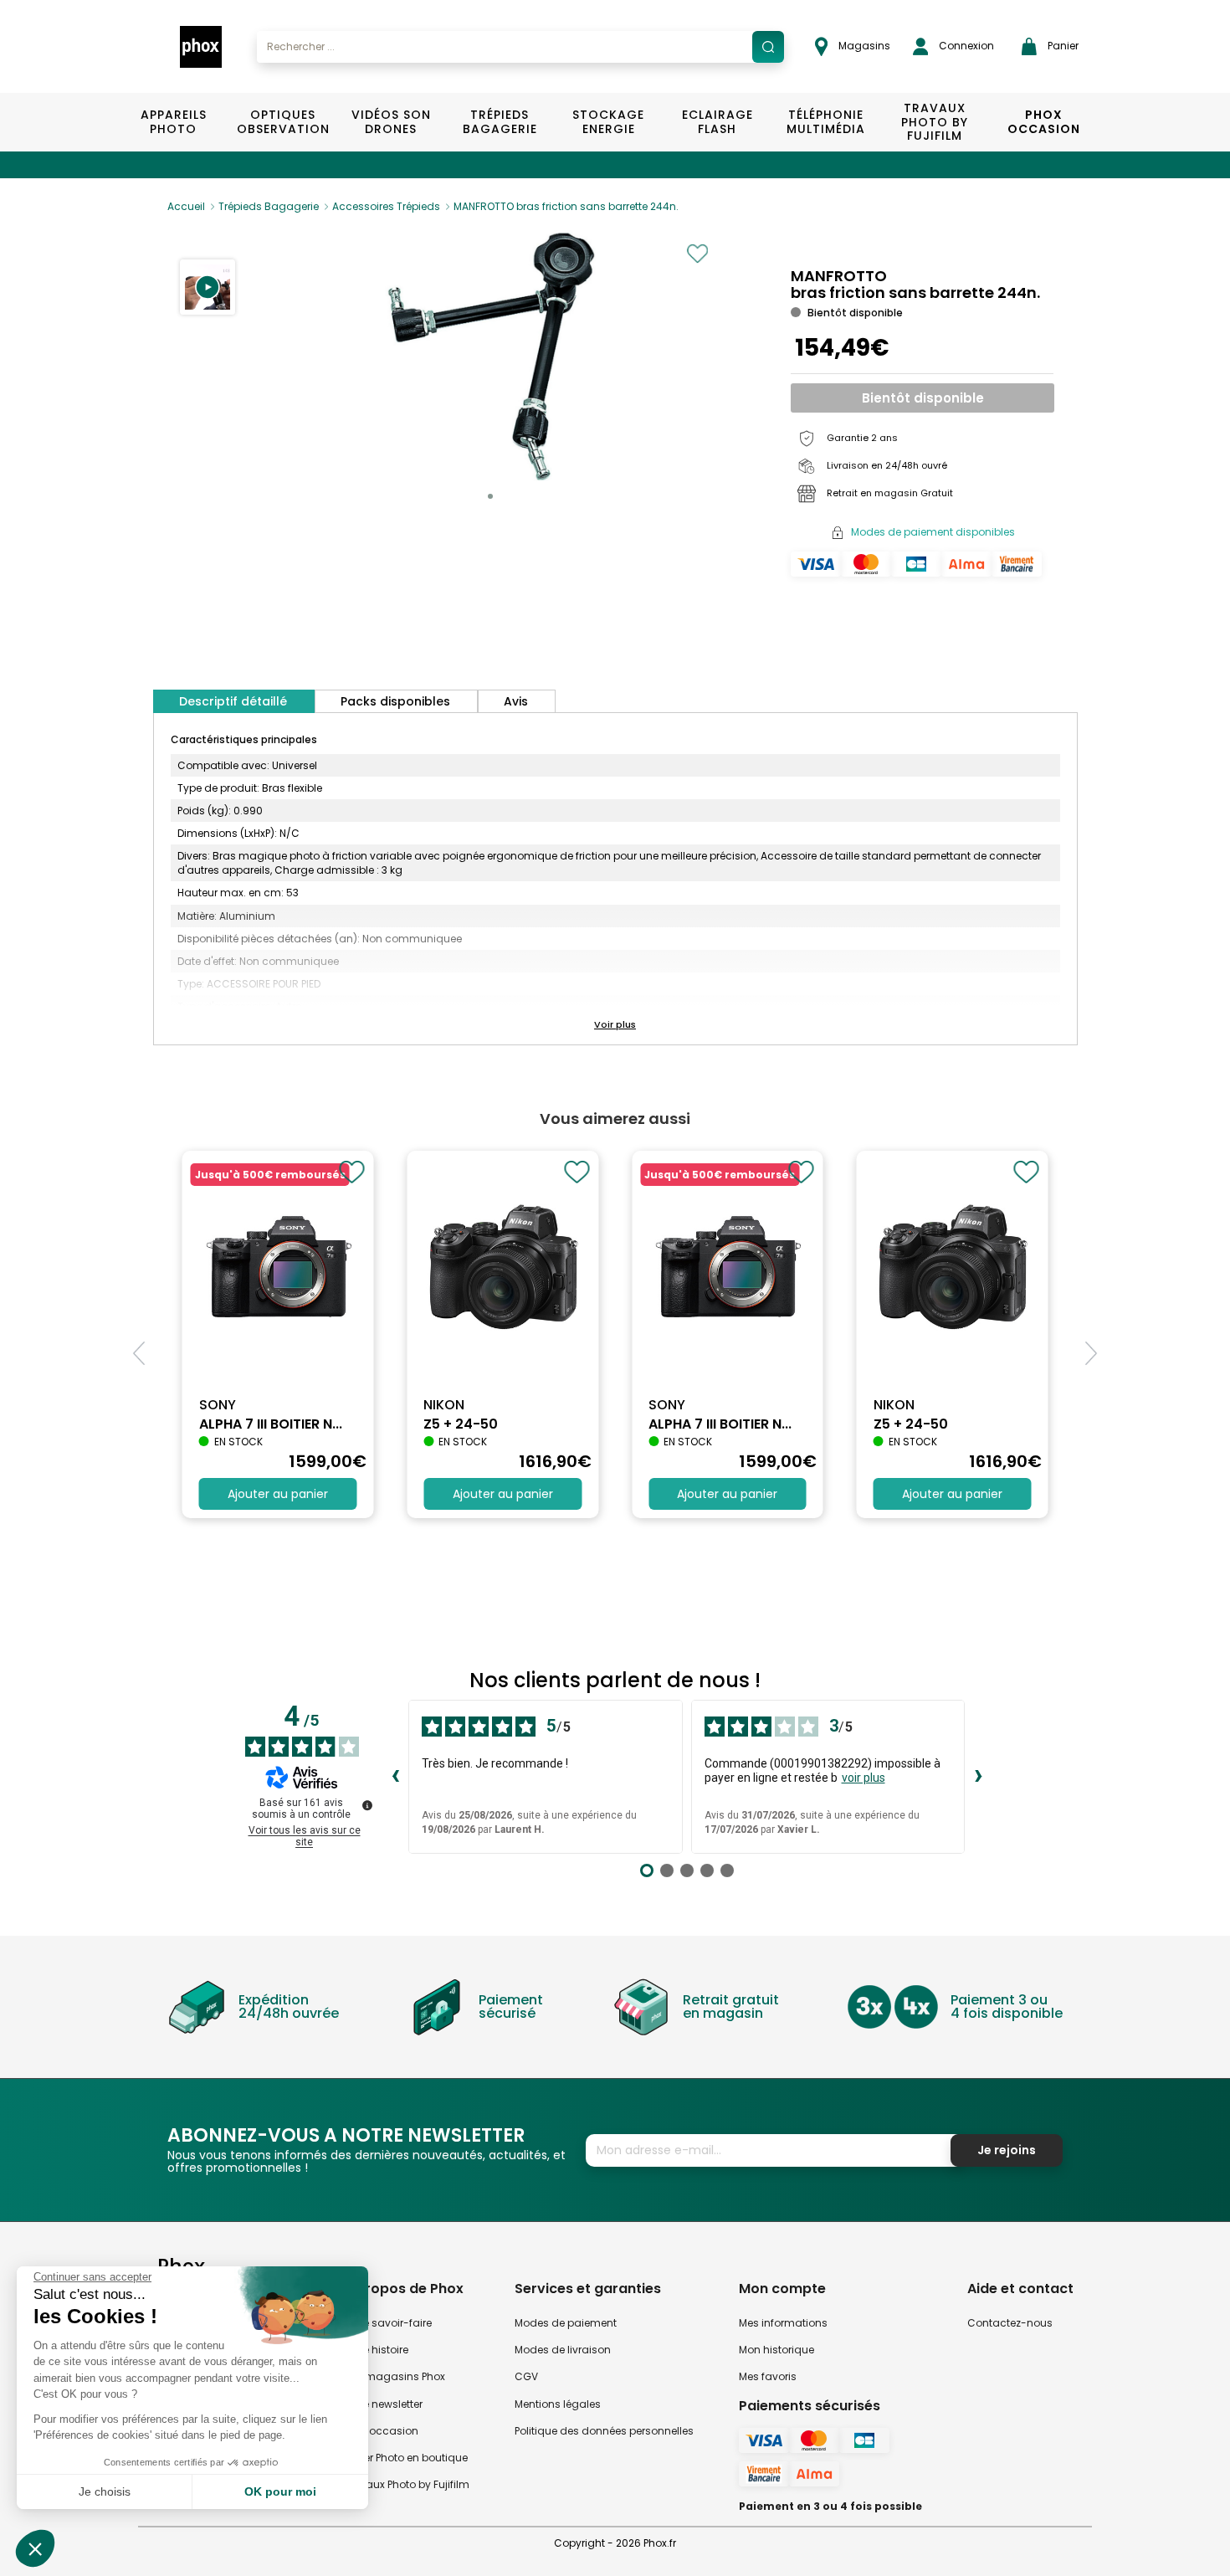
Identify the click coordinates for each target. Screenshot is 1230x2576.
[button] (208, 287)
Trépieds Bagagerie (500, 122)
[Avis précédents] (395, 1777)
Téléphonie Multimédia (826, 122)
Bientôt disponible (923, 398)
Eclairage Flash (717, 122)
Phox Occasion (1044, 122)
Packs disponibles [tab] (395, 701)
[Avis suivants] (978, 1777)
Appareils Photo (174, 122)
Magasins (863, 46)
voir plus (864, 1778)
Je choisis (105, 2491)
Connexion (965, 46)
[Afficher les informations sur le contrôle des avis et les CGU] (367, 1805)
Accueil (186, 206)
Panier (1062, 46)
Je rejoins (1007, 2150)
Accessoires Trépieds (386, 206)
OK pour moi (280, 2491)
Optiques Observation (282, 122)
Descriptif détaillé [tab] (233, 701)
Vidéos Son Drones (391, 122)
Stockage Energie (608, 122)
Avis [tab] (516, 701)
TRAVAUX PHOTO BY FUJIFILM (935, 122)
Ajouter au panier (278, 1494)
